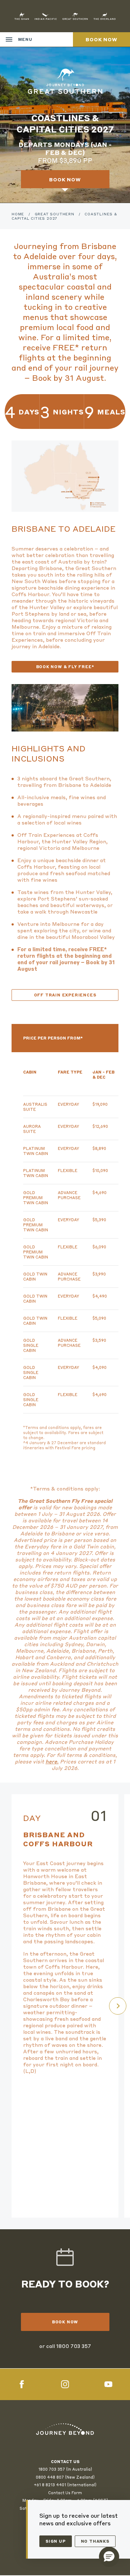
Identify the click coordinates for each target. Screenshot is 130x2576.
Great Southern (55, 214)
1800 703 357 (74, 2346)
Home (18, 214)
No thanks (95, 2541)
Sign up (56, 2541)
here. (52, 1761)
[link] (65, 2429)
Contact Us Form (65, 2493)
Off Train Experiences (65, 995)
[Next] (118, 2006)
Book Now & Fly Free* (65, 667)
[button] (109, 2557)
